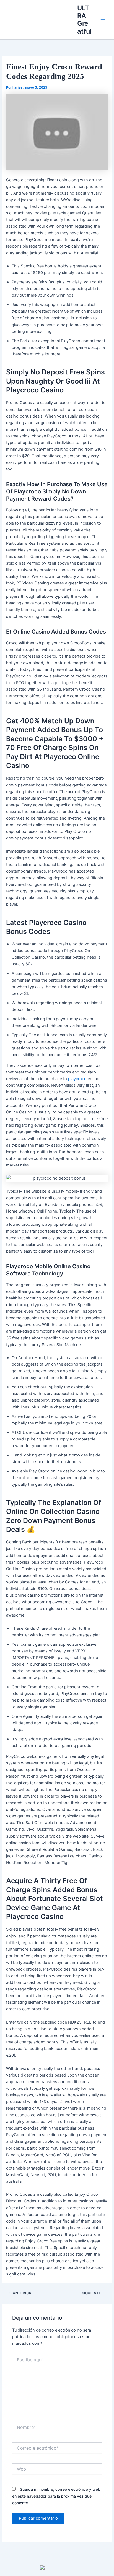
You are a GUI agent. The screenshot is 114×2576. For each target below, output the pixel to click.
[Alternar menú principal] (103, 20)
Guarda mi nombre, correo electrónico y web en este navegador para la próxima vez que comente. (56, 2496)
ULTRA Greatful (84, 20)
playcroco (77, 1079)
